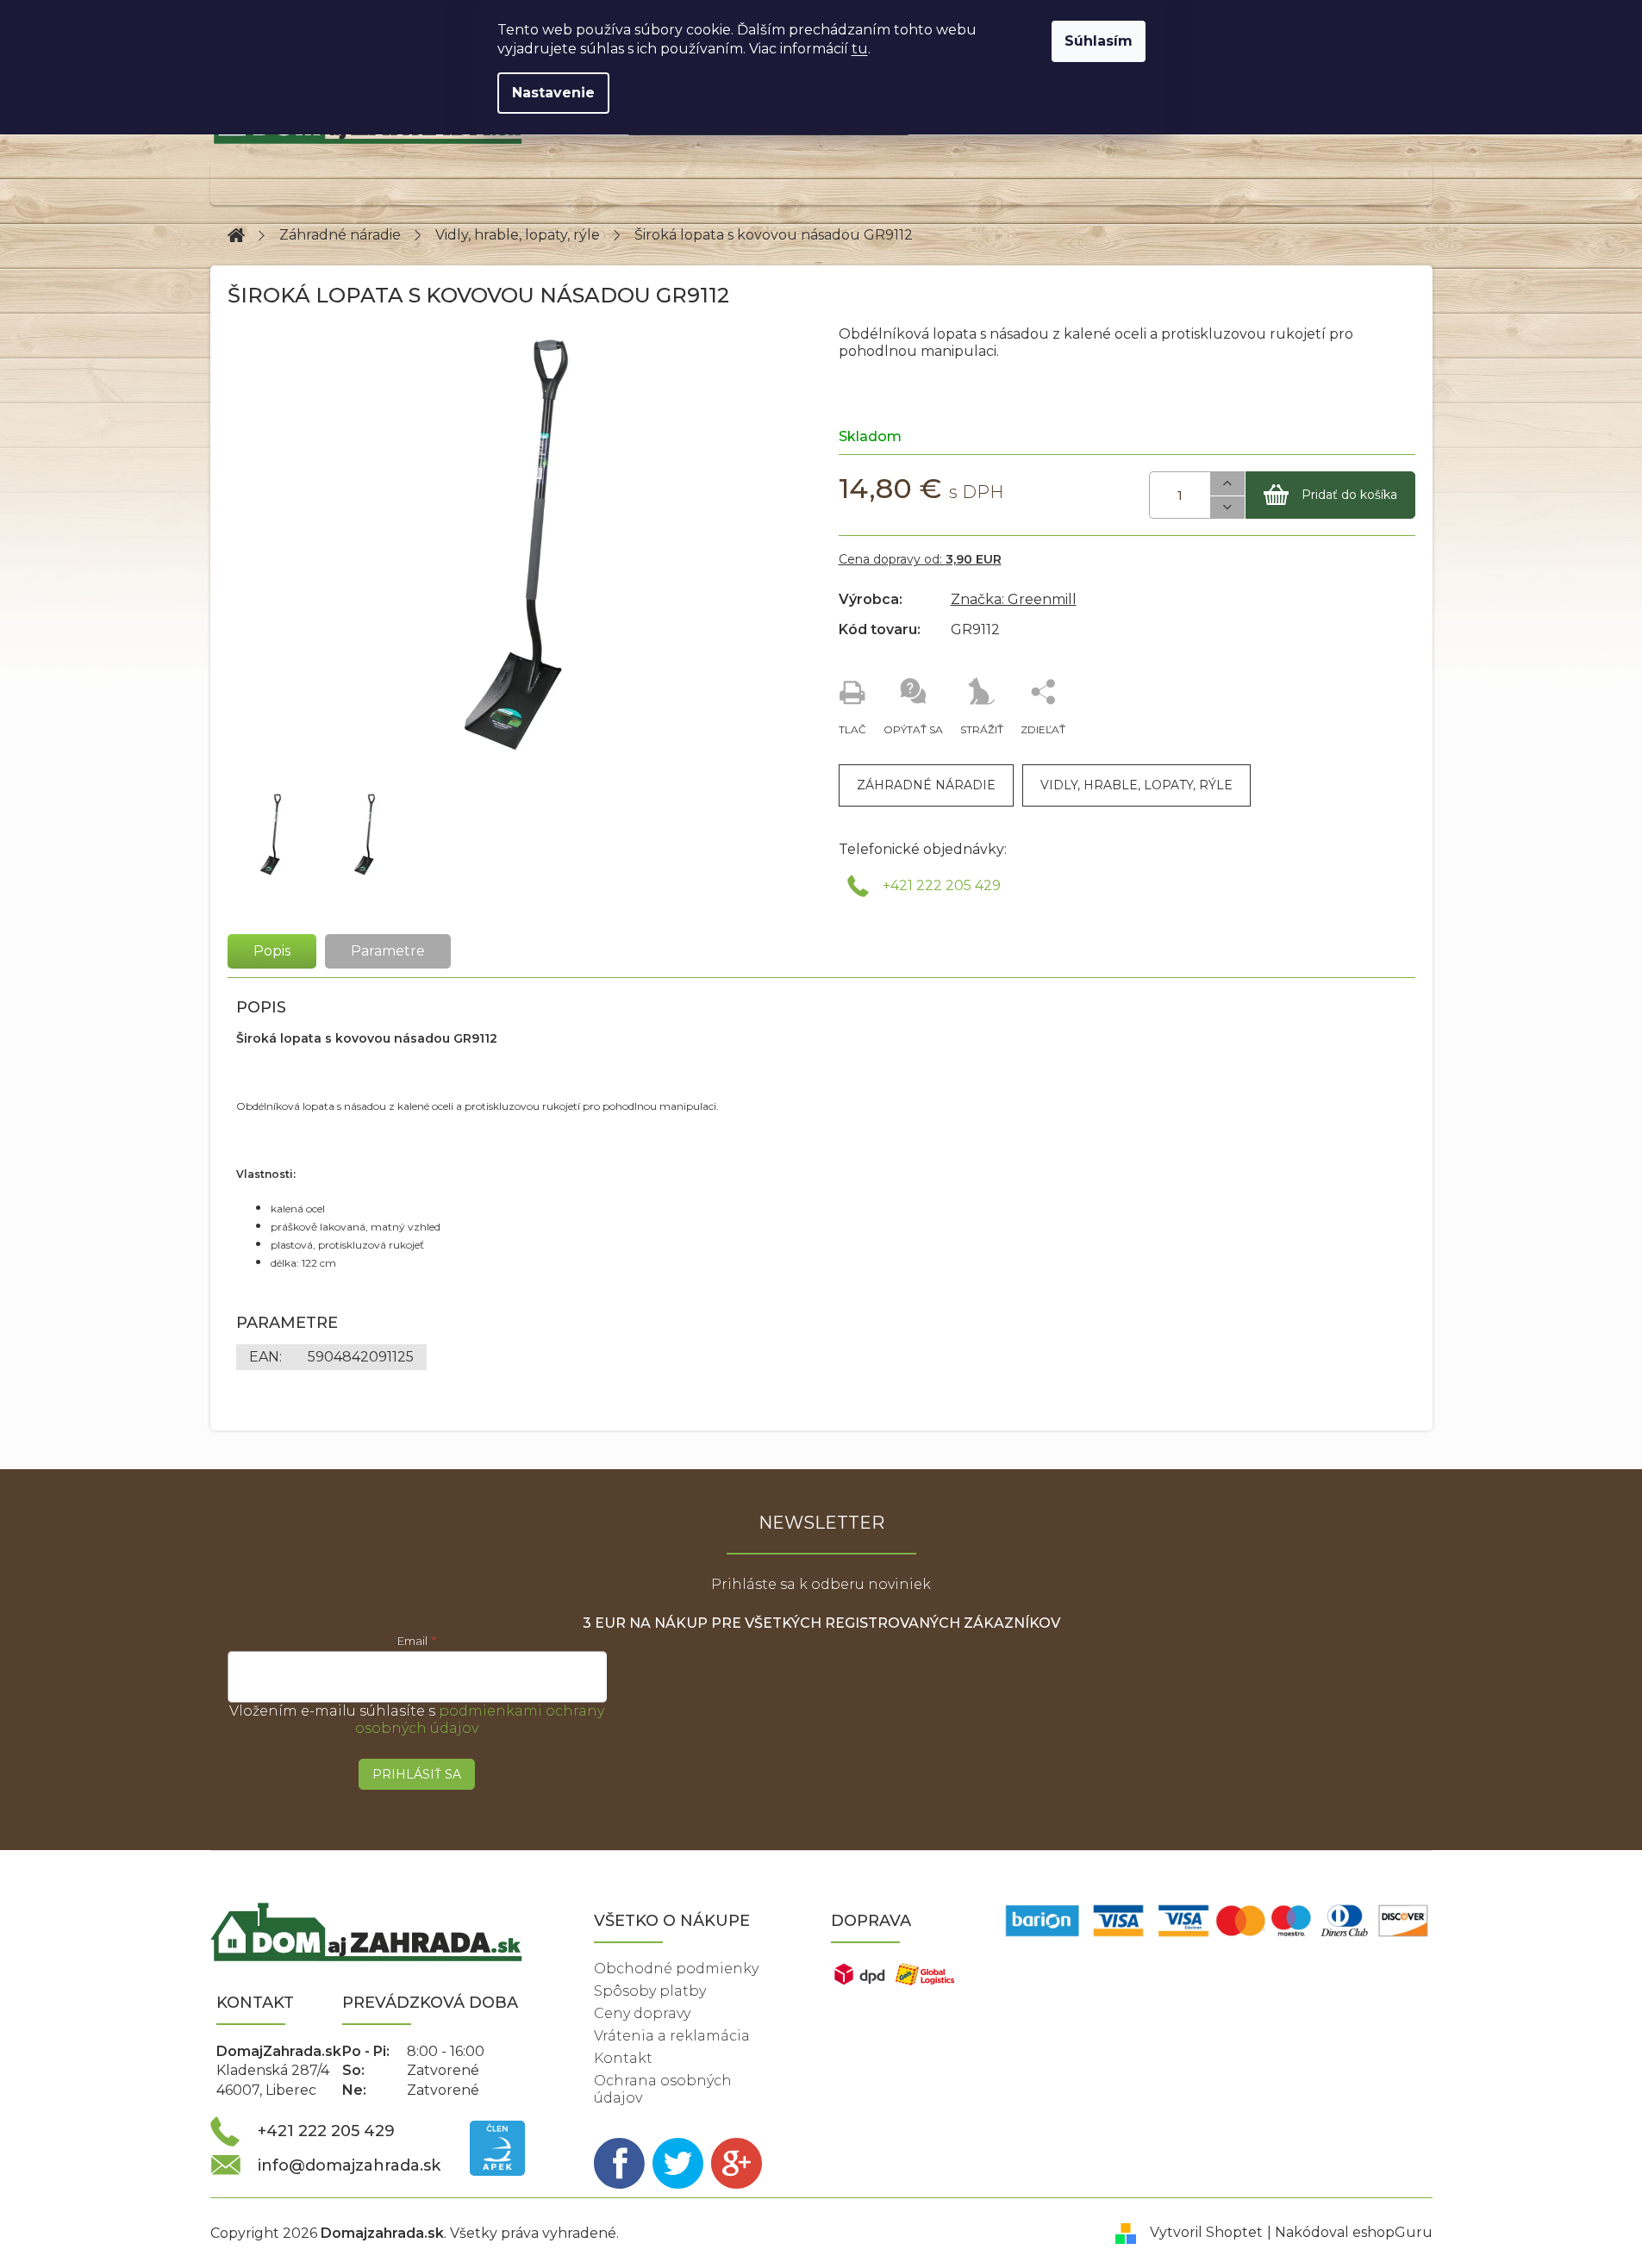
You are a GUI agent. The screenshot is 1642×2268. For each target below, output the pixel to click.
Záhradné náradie (926, 785)
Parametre (388, 951)
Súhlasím (1099, 41)
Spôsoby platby (650, 1991)
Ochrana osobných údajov (663, 2089)
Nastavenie (553, 93)
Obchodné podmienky (676, 1969)
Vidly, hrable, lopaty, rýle (1136, 785)
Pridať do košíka (1349, 495)
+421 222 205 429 (942, 885)
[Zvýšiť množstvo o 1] (1227, 484)
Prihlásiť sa (417, 1774)
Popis (272, 951)
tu (860, 49)
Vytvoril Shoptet (1206, 2232)
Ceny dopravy (642, 2013)
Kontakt (623, 2058)
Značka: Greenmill (1014, 599)
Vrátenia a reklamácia (672, 2036)
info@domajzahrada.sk (349, 2165)
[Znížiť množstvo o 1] (1227, 508)
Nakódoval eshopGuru (1354, 2232)
